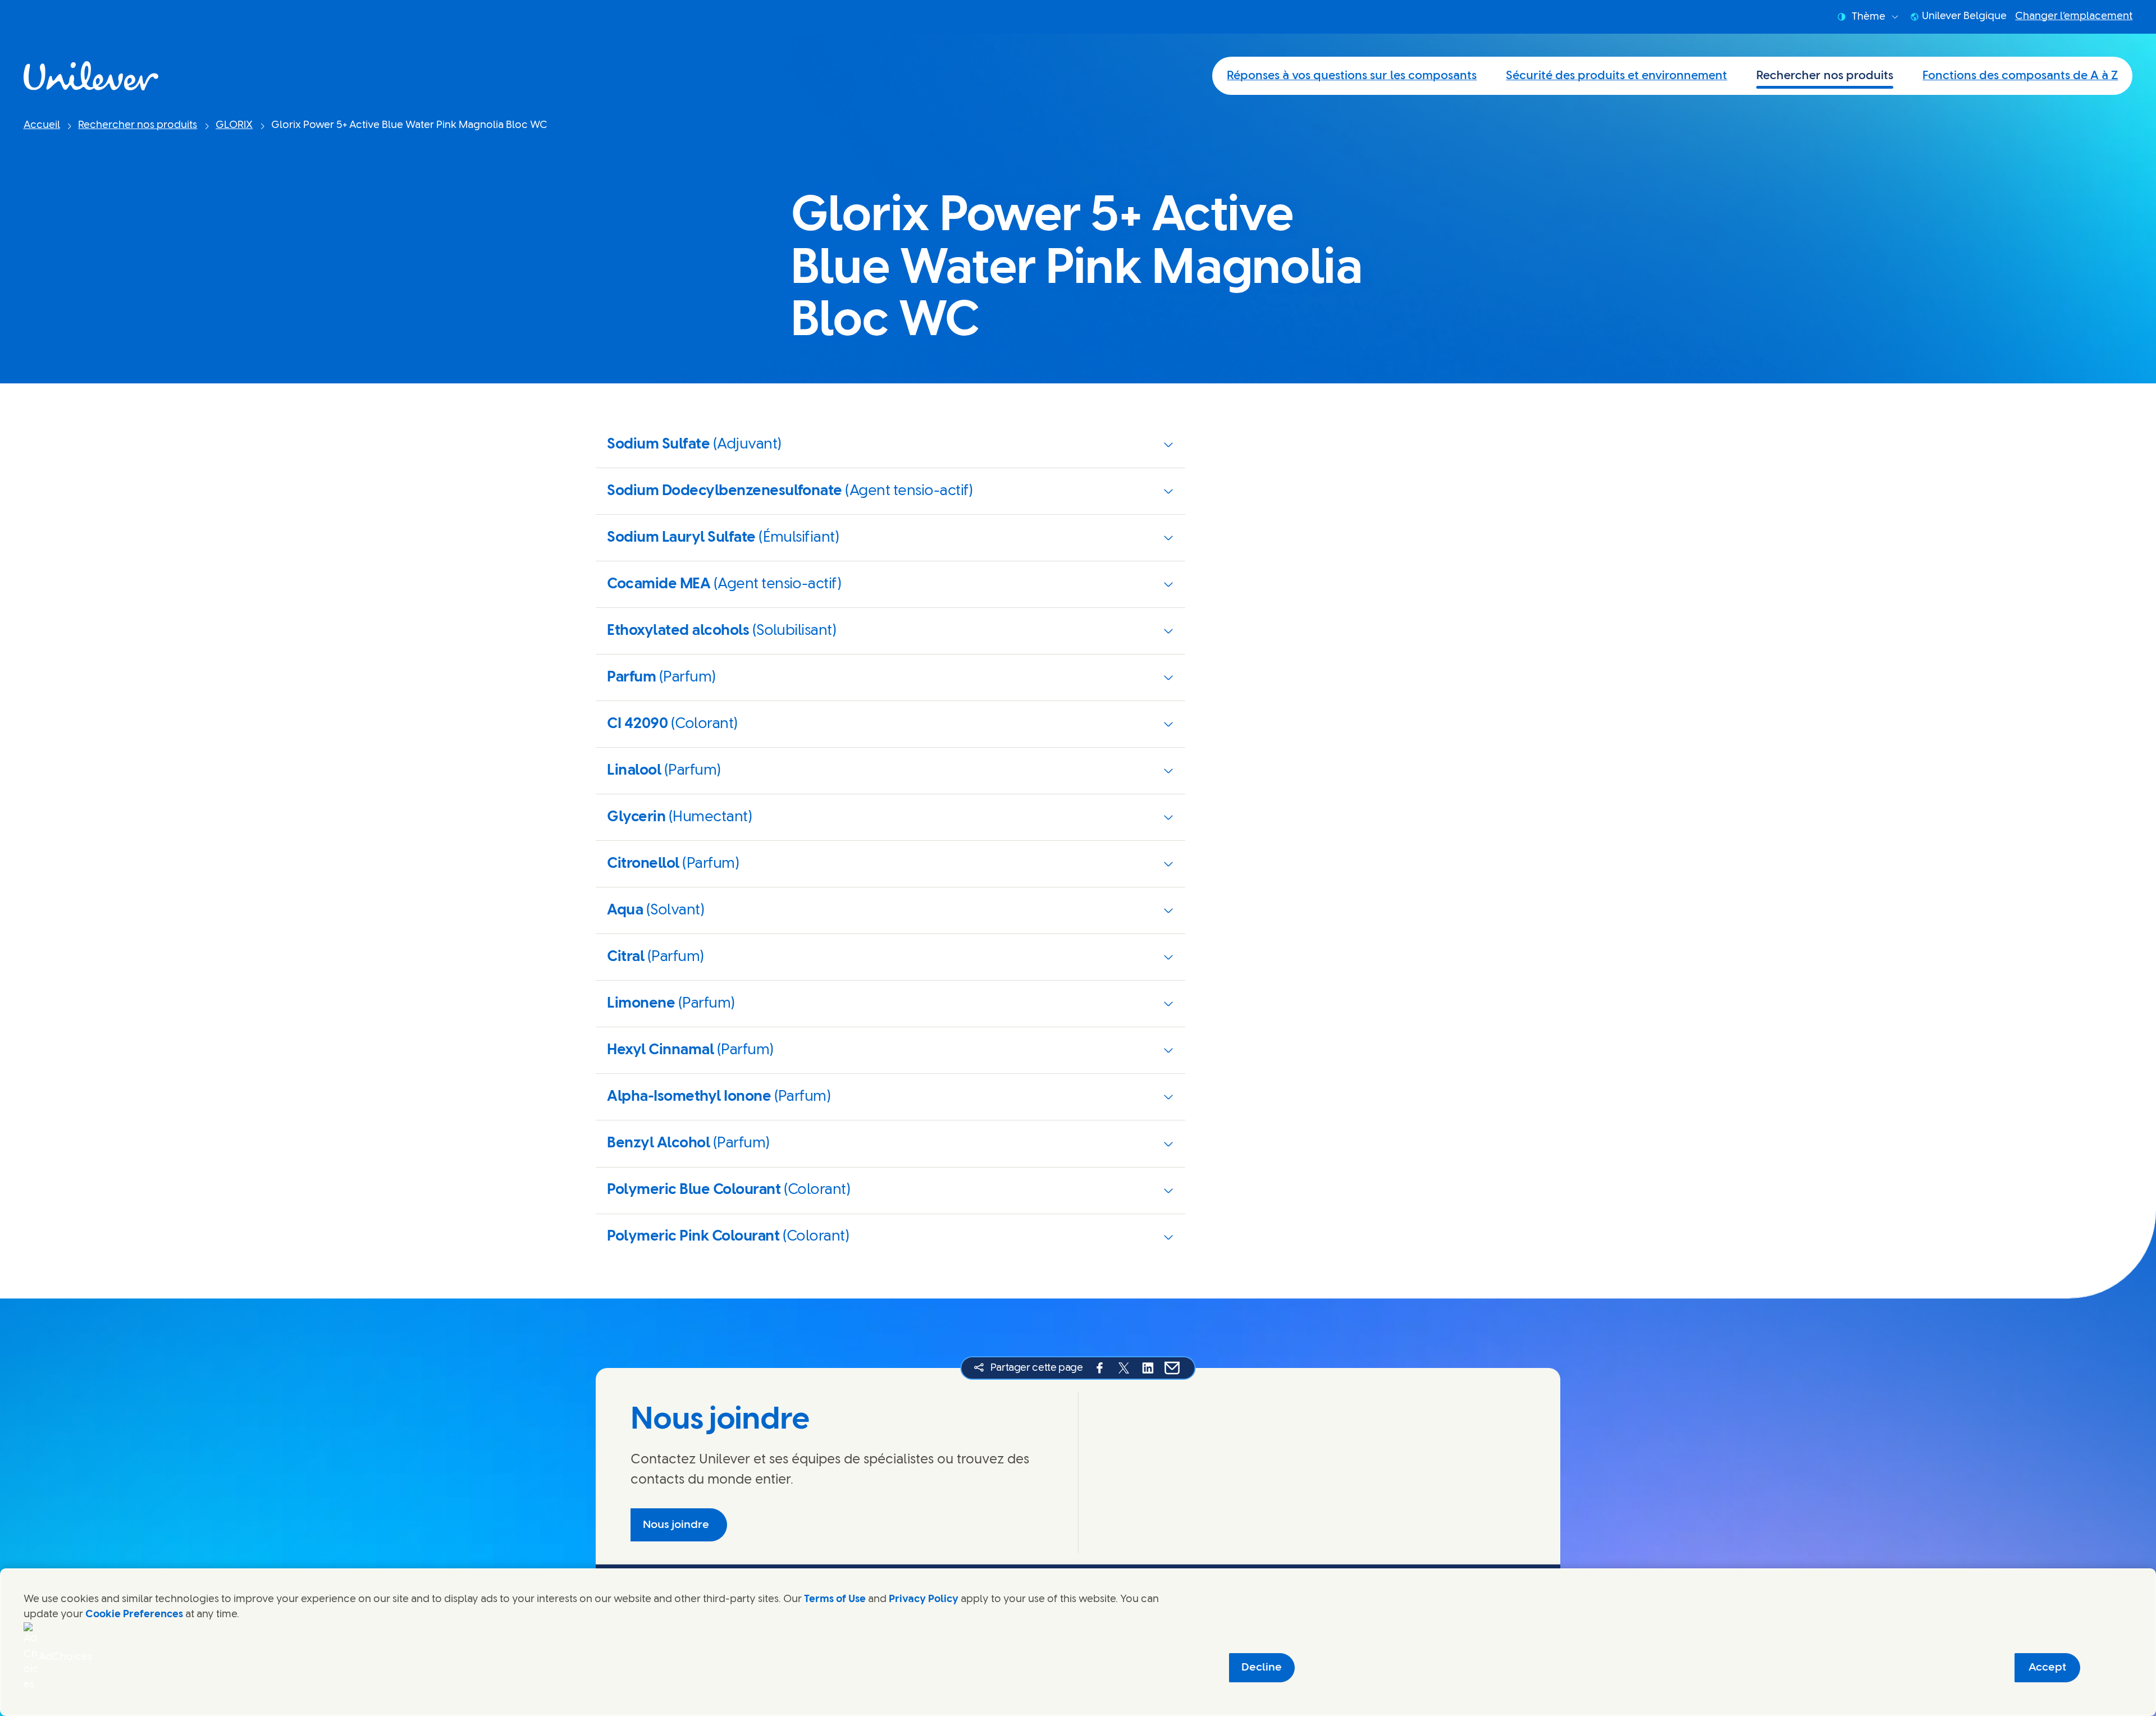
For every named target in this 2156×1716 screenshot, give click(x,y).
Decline (1262, 1667)
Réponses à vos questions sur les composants (1352, 76)
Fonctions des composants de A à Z (2020, 76)
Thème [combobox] (1869, 17)
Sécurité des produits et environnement (1616, 76)
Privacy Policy (924, 1599)
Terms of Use (835, 1599)
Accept (2047, 1667)
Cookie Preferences (134, 1614)
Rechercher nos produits (1825, 76)
